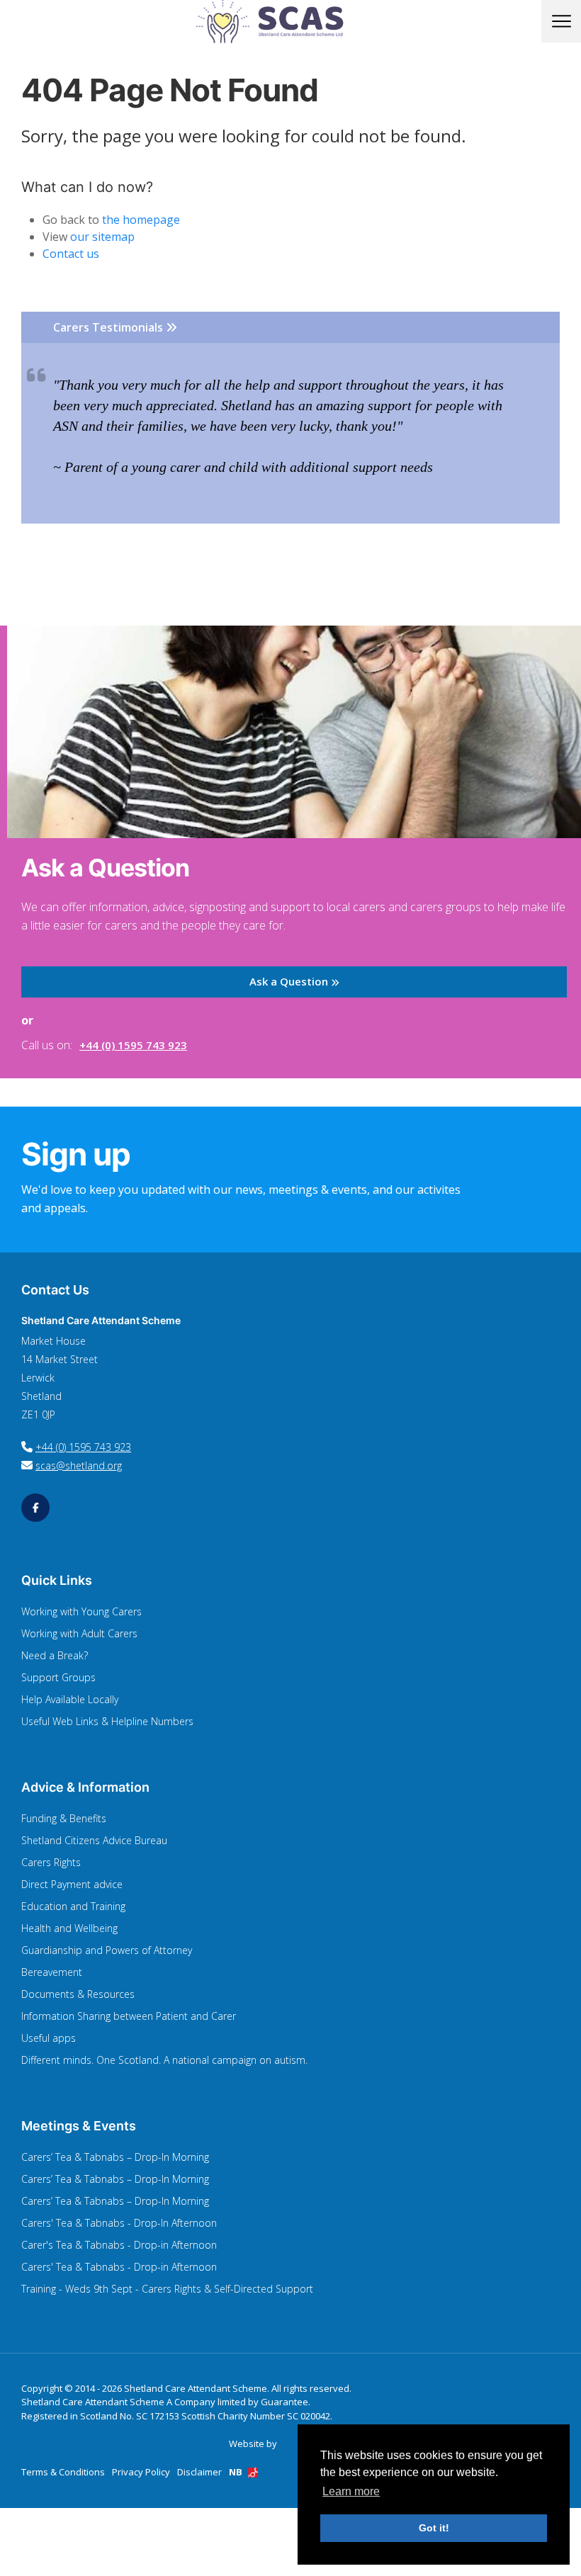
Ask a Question (290, 981)
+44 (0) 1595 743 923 (133, 1045)
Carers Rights (51, 1862)
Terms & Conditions (63, 2472)
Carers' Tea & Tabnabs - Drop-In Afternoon (119, 2223)
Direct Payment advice (72, 1884)
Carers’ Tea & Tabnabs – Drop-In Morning (115, 2157)
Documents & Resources (78, 1994)
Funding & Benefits (64, 1818)
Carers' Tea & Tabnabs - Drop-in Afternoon (119, 2267)
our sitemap (102, 237)
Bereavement (52, 1972)
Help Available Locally (70, 1699)
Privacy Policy (141, 2472)
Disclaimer (199, 2472)
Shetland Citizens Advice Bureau (94, 1840)
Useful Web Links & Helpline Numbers (107, 1721)
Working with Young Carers (81, 1611)
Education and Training (73, 1906)
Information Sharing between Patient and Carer (129, 2016)
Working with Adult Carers (79, 1633)
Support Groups (58, 1677)
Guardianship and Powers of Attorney (107, 1950)
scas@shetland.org (79, 1465)
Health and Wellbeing (69, 1928)
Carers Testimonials (109, 327)
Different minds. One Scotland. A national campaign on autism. (164, 2060)
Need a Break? (55, 1655)
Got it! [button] (434, 2528)
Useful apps (49, 2038)
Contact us (71, 254)
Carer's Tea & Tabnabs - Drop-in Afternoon (119, 2245)
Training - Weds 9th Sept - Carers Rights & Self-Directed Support (167, 2289)
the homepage (141, 220)
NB (237, 2472)
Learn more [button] (351, 2491)
